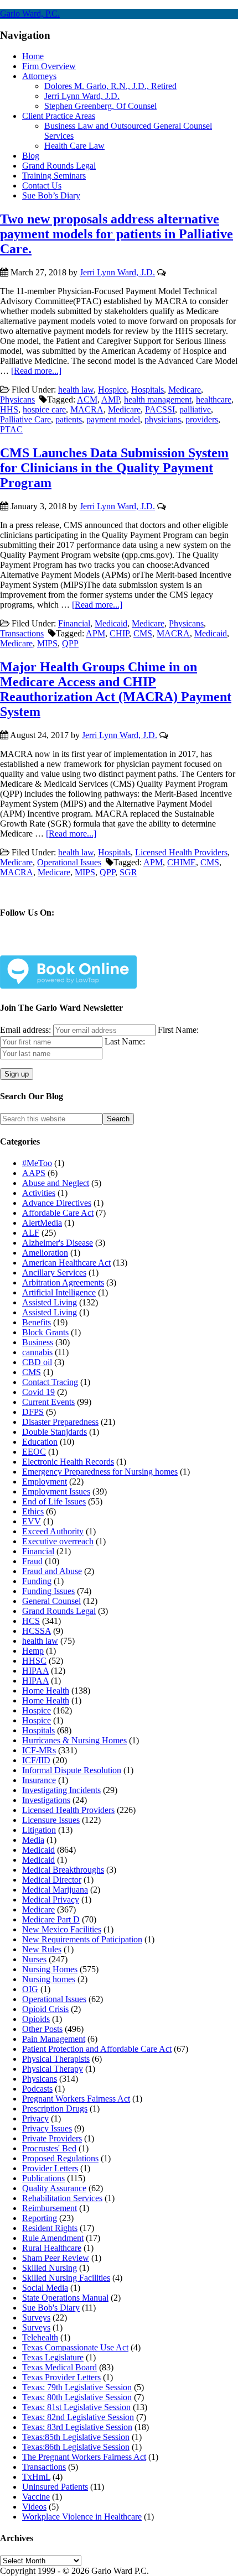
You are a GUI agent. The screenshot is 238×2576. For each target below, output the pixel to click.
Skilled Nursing (50, 2268)
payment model (113, 419)
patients (69, 419)
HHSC (34, 1661)
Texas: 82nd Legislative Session (78, 2417)
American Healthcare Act (66, 1263)
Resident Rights (50, 2228)
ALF (31, 1233)
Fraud (32, 1561)
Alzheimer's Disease (58, 1243)
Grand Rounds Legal (59, 1611)
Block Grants (45, 1332)
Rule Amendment (53, 2238)
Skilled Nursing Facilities (66, 2278)
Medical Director (52, 1880)
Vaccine (36, 2497)
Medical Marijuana (55, 1890)
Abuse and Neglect (56, 1183)
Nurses (34, 1959)
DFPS (33, 1412)
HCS (31, 1621)
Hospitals (148, 390)
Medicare (185, 390)
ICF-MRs (39, 1750)
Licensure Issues (51, 1820)
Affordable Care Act (58, 1213)
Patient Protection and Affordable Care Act (97, 2049)
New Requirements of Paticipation (82, 1939)
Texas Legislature (53, 2357)
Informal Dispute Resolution (72, 1770)
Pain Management (54, 2039)
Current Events (48, 1402)
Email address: (27, 1030)
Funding (37, 1581)
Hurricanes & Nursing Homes (74, 1740)
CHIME (182, 862)
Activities (39, 1193)
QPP (70, 643)
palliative (195, 409)
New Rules (42, 1949)
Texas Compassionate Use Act (75, 2347)
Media (33, 1840)
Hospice (112, 390)
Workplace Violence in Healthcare (82, 2517)
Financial (74, 623)
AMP (110, 399)
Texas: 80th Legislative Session (77, 2397)
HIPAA (35, 1671)
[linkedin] (86, 947)
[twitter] (60, 947)
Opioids (36, 2019)
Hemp (33, 1651)
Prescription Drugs (55, 2109)
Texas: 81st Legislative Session (76, 2407)
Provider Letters (50, 2168)
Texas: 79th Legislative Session (77, 2387)
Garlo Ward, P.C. (30, 14)
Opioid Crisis (45, 2009)
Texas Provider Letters (61, 2377)
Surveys (36, 2318)
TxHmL (36, 2477)
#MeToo (37, 1163)
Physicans (17, 399)
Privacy (35, 2118)
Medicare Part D (51, 1919)
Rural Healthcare (52, 2248)
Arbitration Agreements (63, 1282)
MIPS (47, 643)
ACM (87, 399)
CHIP (119, 633)
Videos (34, 2507)
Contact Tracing (50, 1382)
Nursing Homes (50, 1969)
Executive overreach (58, 1541)
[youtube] (112, 947)
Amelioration (45, 1253)
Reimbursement (50, 2208)
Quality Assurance (54, 2188)
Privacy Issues (47, 2128)
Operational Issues (69, 862)
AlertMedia (42, 1223)
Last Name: (125, 1041)
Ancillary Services (54, 1273)
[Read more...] (36, 371)
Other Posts (42, 2029)
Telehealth (40, 2337)
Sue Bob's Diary (51, 2308)
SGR (128, 872)
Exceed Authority (53, 1531)
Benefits (37, 1322)
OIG (30, 1989)
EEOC (34, 1452)
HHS (9, 409)
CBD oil (37, 1362)
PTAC (11, 429)
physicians (163, 419)
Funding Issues (48, 1591)
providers (202, 419)
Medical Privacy (51, 1900)
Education (40, 1442)
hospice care (44, 409)
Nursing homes (49, 1979)
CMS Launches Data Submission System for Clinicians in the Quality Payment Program (114, 468)
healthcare (214, 399)
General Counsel (51, 1601)
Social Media (45, 2288)
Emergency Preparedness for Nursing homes (100, 1472)
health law (76, 390)
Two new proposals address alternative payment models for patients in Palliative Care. (117, 234)
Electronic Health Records (68, 1462)
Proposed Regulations (60, 2158)
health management (158, 399)
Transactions (22, 633)
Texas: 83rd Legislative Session (77, 2427)
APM (95, 633)
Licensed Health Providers (181, 852)
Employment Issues (56, 1491)
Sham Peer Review (56, 2258)
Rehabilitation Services (62, 2198)
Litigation (39, 1830)
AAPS (34, 1173)
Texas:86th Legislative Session (76, 2447)
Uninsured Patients (55, 2487)
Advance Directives (57, 1203)
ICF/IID (36, 1760)
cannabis (37, 1352)
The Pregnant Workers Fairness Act (84, 2457)
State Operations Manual (65, 2298)
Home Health (46, 1691)
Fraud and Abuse (52, 1571)
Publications (43, 2178)
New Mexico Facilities (62, 1929)
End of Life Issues (54, 1501)
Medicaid (111, 623)
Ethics (33, 1511)
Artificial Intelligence (59, 1292)
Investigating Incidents (61, 1790)
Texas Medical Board (59, 2367)
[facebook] (34, 947)
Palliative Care (25, 419)
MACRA (87, 409)
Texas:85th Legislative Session (76, 2437)
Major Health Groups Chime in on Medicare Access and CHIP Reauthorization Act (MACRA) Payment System (116, 689)
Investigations (46, 1800)
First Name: (178, 1030)
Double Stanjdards (55, 1432)
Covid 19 (38, 1392)
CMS (143, 633)
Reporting (40, 2218)
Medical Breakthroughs (63, 1870)
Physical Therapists (56, 2059)
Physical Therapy (53, 2069)
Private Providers (52, 2138)
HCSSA (37, 1631)
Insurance (39, 1780)
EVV (32, 1521)
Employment (45, 1482)
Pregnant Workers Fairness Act (76, 2099)
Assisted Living (50, 1302)
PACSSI (160, 409)
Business (38, 1342)
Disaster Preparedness (60, 1422)
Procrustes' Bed (49, 2148)
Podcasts (37, 2089)
